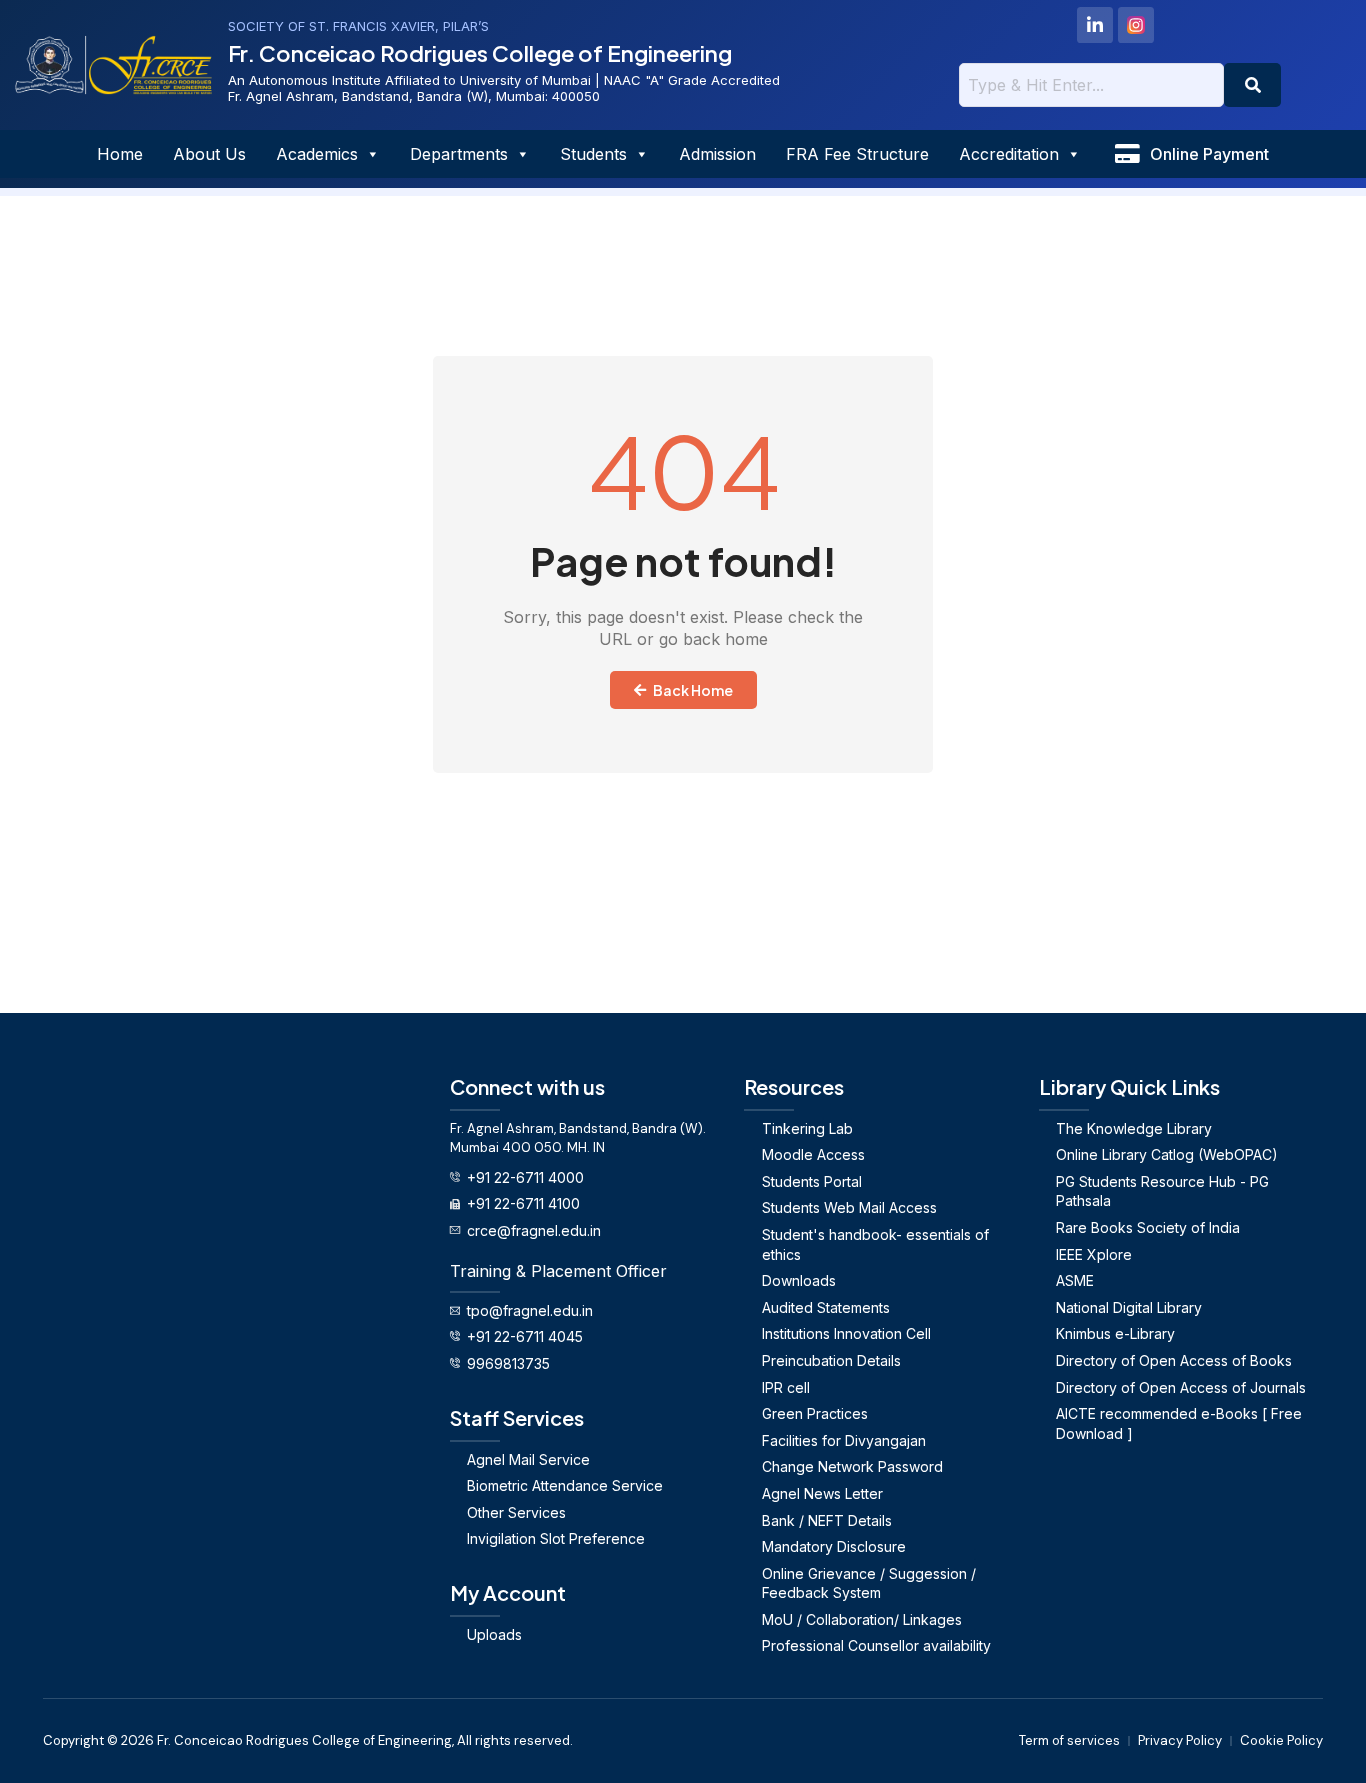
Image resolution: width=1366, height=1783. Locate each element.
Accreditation (1009, 154)
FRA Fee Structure (857, 154)
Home (120, 154)
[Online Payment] (1127, 154)
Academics (317, 154)
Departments (459, 154)
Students (593, 154)
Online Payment (1209, 154)
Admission (717, 154)
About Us (209, 154)
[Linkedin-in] (1095, 25)
